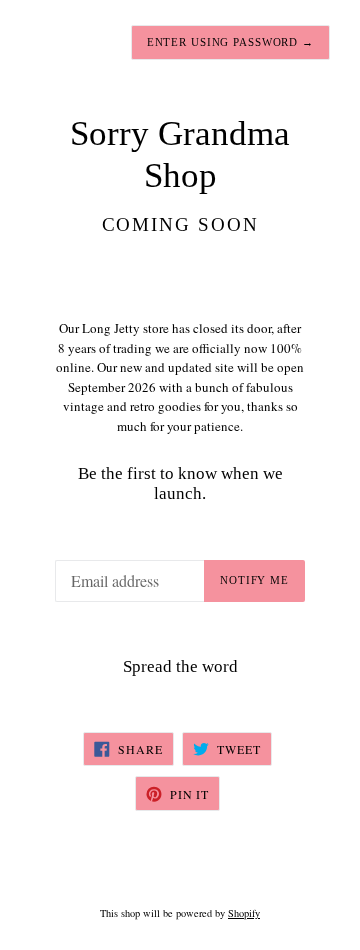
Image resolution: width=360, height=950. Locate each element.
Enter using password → (230, 42)
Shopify (244, 913)
